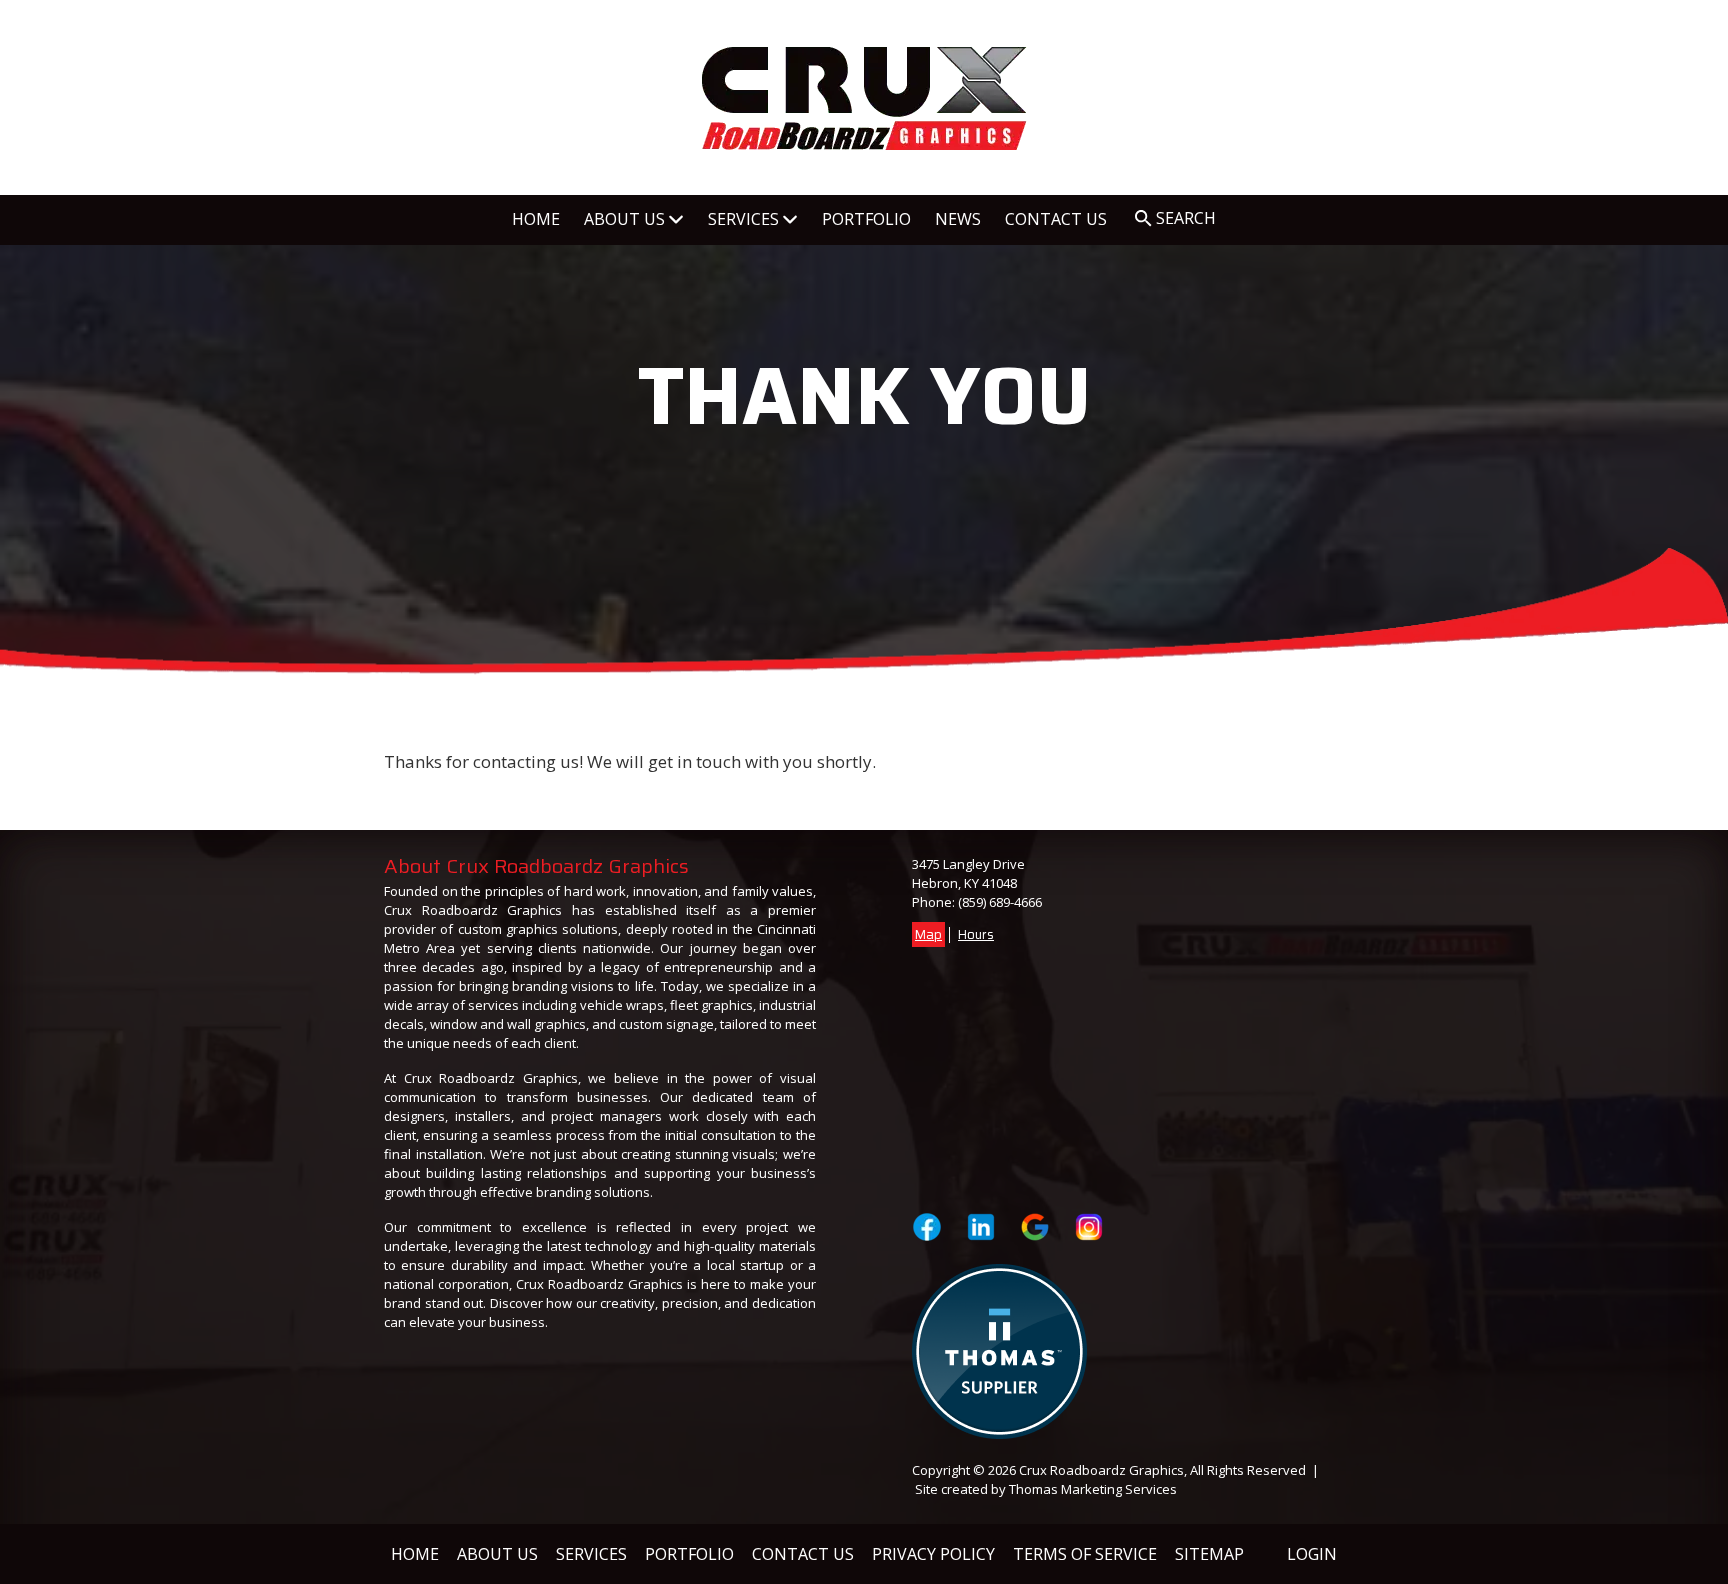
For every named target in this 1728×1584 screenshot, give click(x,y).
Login (1312, 1554)
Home (415, 1554)
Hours (976, 934)
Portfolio (689, 1554)
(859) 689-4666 (1000, 902)
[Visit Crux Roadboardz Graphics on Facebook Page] (927, 1227)
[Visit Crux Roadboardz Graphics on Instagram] (1089, 1227)
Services (591, 1554)
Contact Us (803, 1554)
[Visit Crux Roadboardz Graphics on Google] (1035, 1227)
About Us (497, 1554)
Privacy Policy (933, 1554)
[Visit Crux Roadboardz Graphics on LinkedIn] (981, 1227)
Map (928, 934)
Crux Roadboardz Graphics (1101, 1470)
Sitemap (1209, 1554)
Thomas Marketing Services (1093, 1489)
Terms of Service (1085, 1554)
